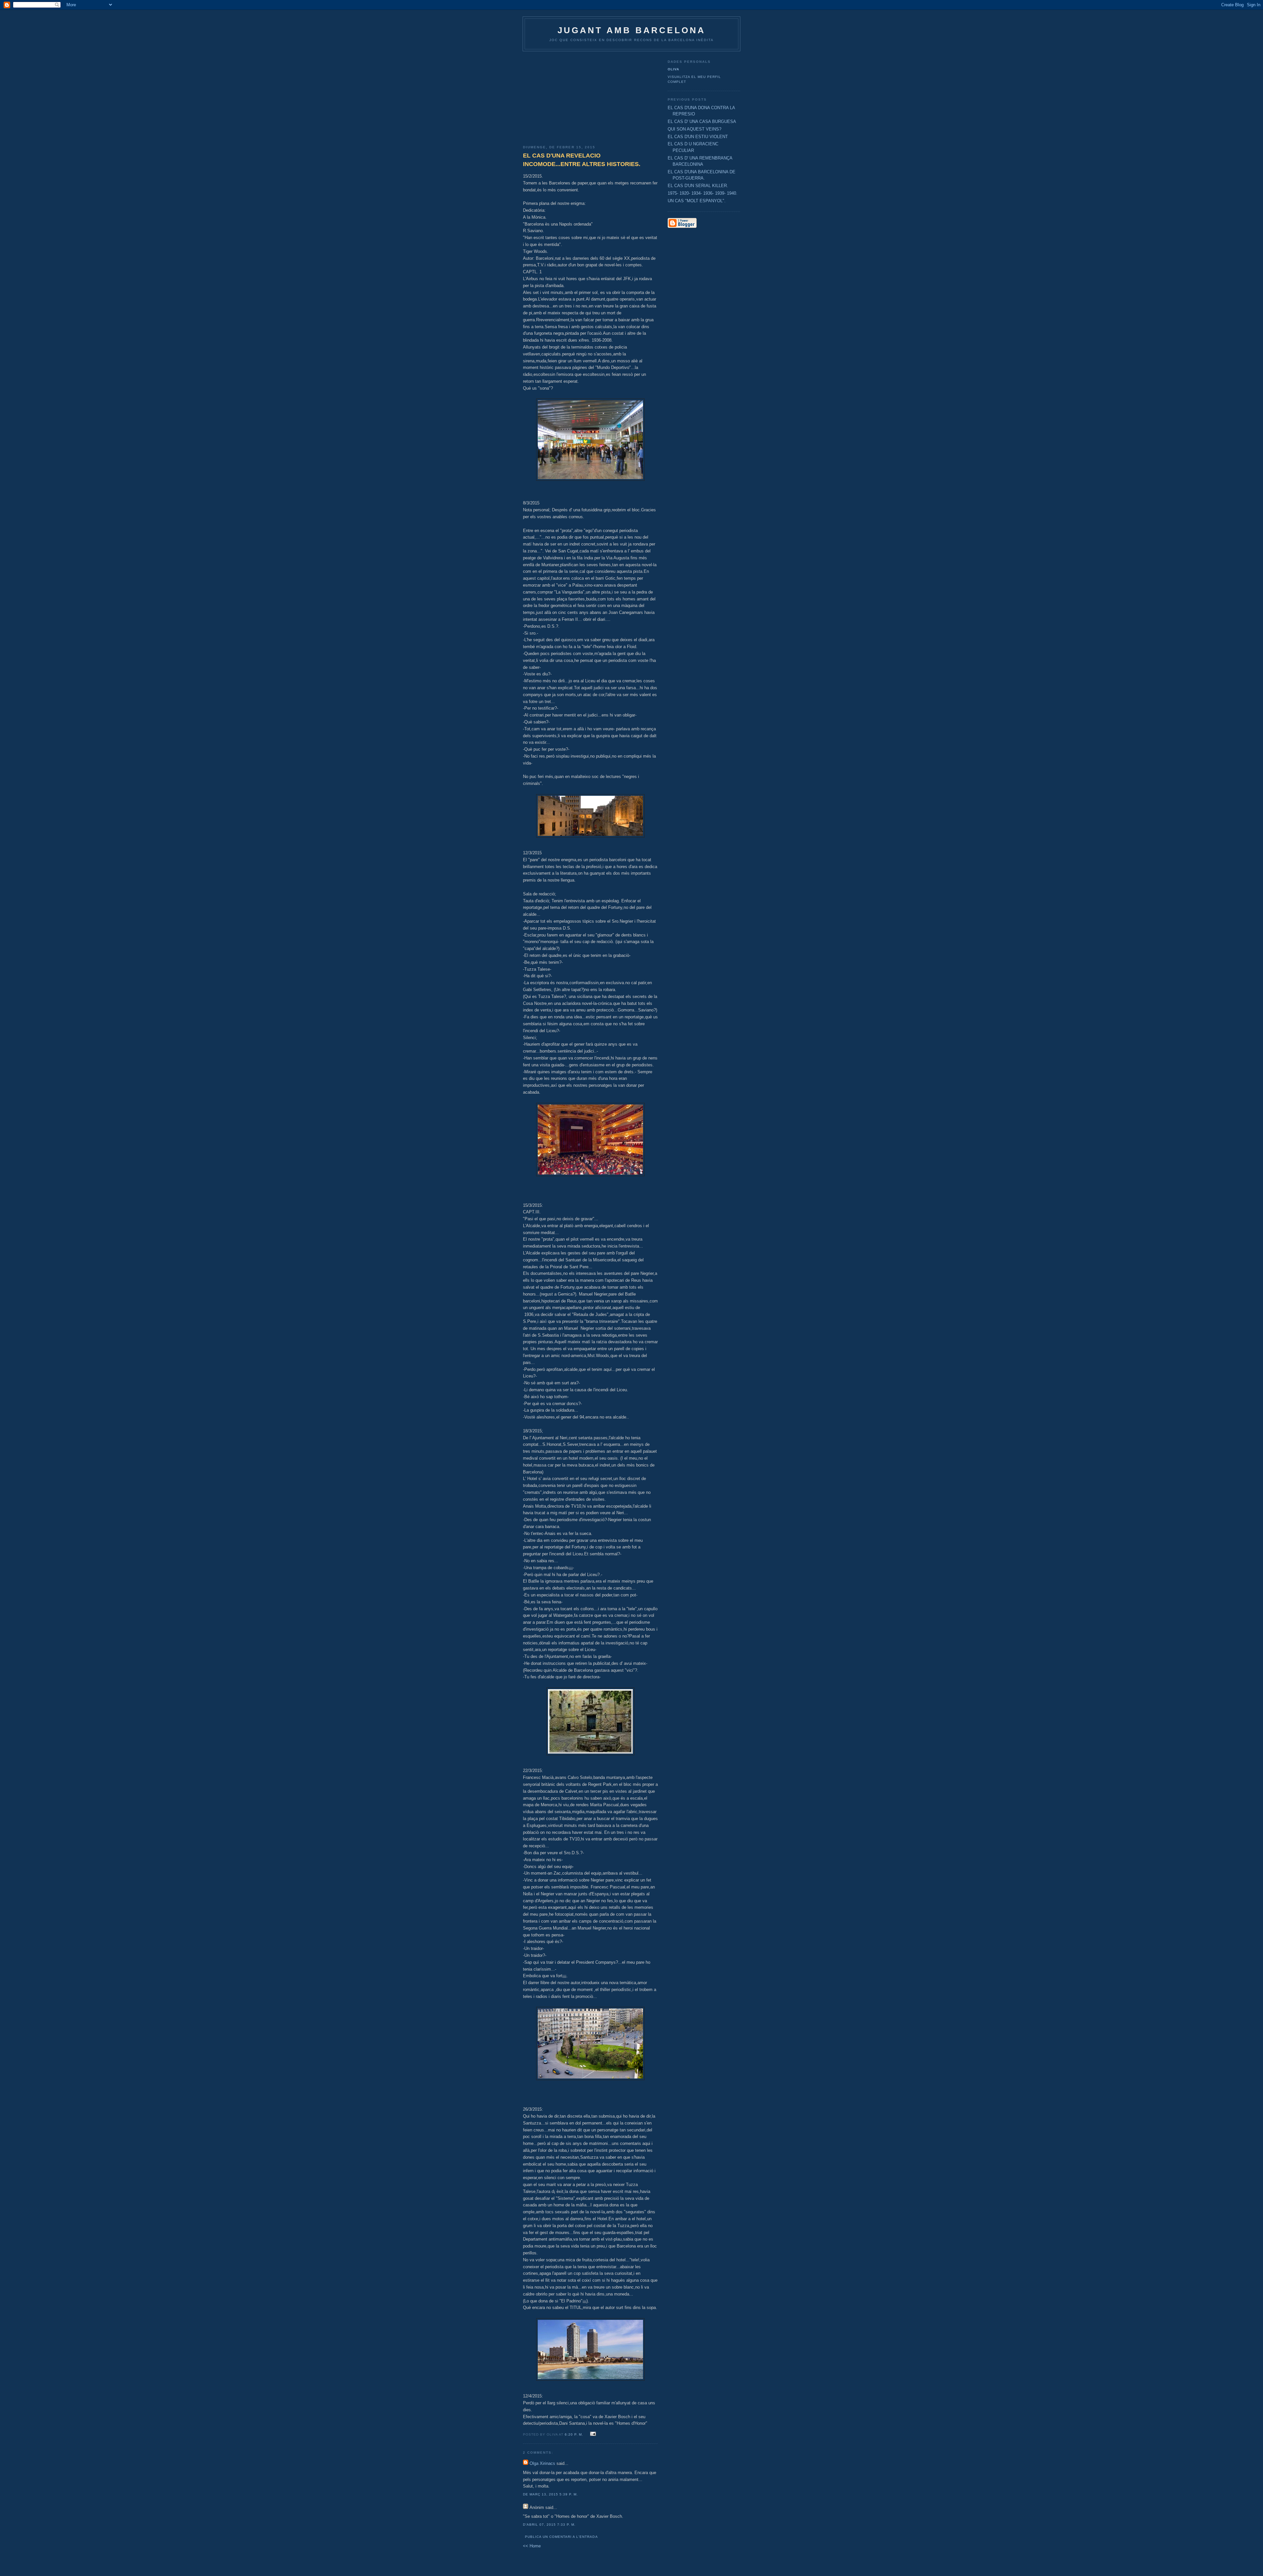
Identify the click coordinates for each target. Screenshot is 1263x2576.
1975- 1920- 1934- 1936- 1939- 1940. (703, 193)
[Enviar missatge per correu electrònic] (592, 2434)
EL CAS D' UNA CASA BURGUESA (702, 122)
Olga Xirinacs (542, 2463)
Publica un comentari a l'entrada (561, 2537)
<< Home (532, 2546)
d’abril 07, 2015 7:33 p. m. (549, 2525)
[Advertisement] (590, 96)
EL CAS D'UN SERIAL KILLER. (698, 186)
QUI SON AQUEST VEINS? (694, 129)
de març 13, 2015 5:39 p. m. (550, 2494)
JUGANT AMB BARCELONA (632, 30)
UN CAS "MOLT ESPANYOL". (697, 201)
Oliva (673, 69)
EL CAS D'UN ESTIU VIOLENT (698, 137)
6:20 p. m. (574, 2434)
